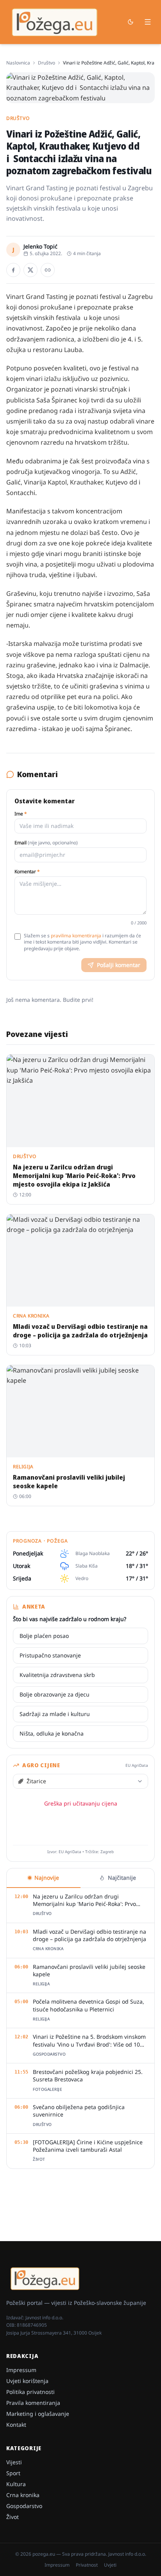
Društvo (47, 63)
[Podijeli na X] (30, 270)
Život (13, 2517)
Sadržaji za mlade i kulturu (55, 1714)
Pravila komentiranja (33, 2403)
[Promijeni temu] (131, 22)
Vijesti (14, 2462)
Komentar (27, 872)
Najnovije (47, 1878)
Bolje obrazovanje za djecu (55, 1694)
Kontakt (16, 2425)
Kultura (16, 2484)
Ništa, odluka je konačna (52, 1733)
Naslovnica (18, 63)
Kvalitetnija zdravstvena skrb (57, 1675)
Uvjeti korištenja (27, 2381)
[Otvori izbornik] (148, 22)
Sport (13, 2473)
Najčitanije (122, 1878)
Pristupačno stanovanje (50, 1655)
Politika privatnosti (30, 2392)
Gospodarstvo (24, 2506)
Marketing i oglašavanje (38, 2414)
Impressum (21, 2370)
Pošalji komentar (119, 965)
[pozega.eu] (55, 22)
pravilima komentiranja (76, 936)
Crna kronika (23, 2495)
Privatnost (87, 2565)
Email (46, 843)
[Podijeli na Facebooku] (13, 270)
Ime (21, 814)
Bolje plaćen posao (44, 1636)
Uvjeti (110, 2565)
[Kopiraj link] (48, 270)
